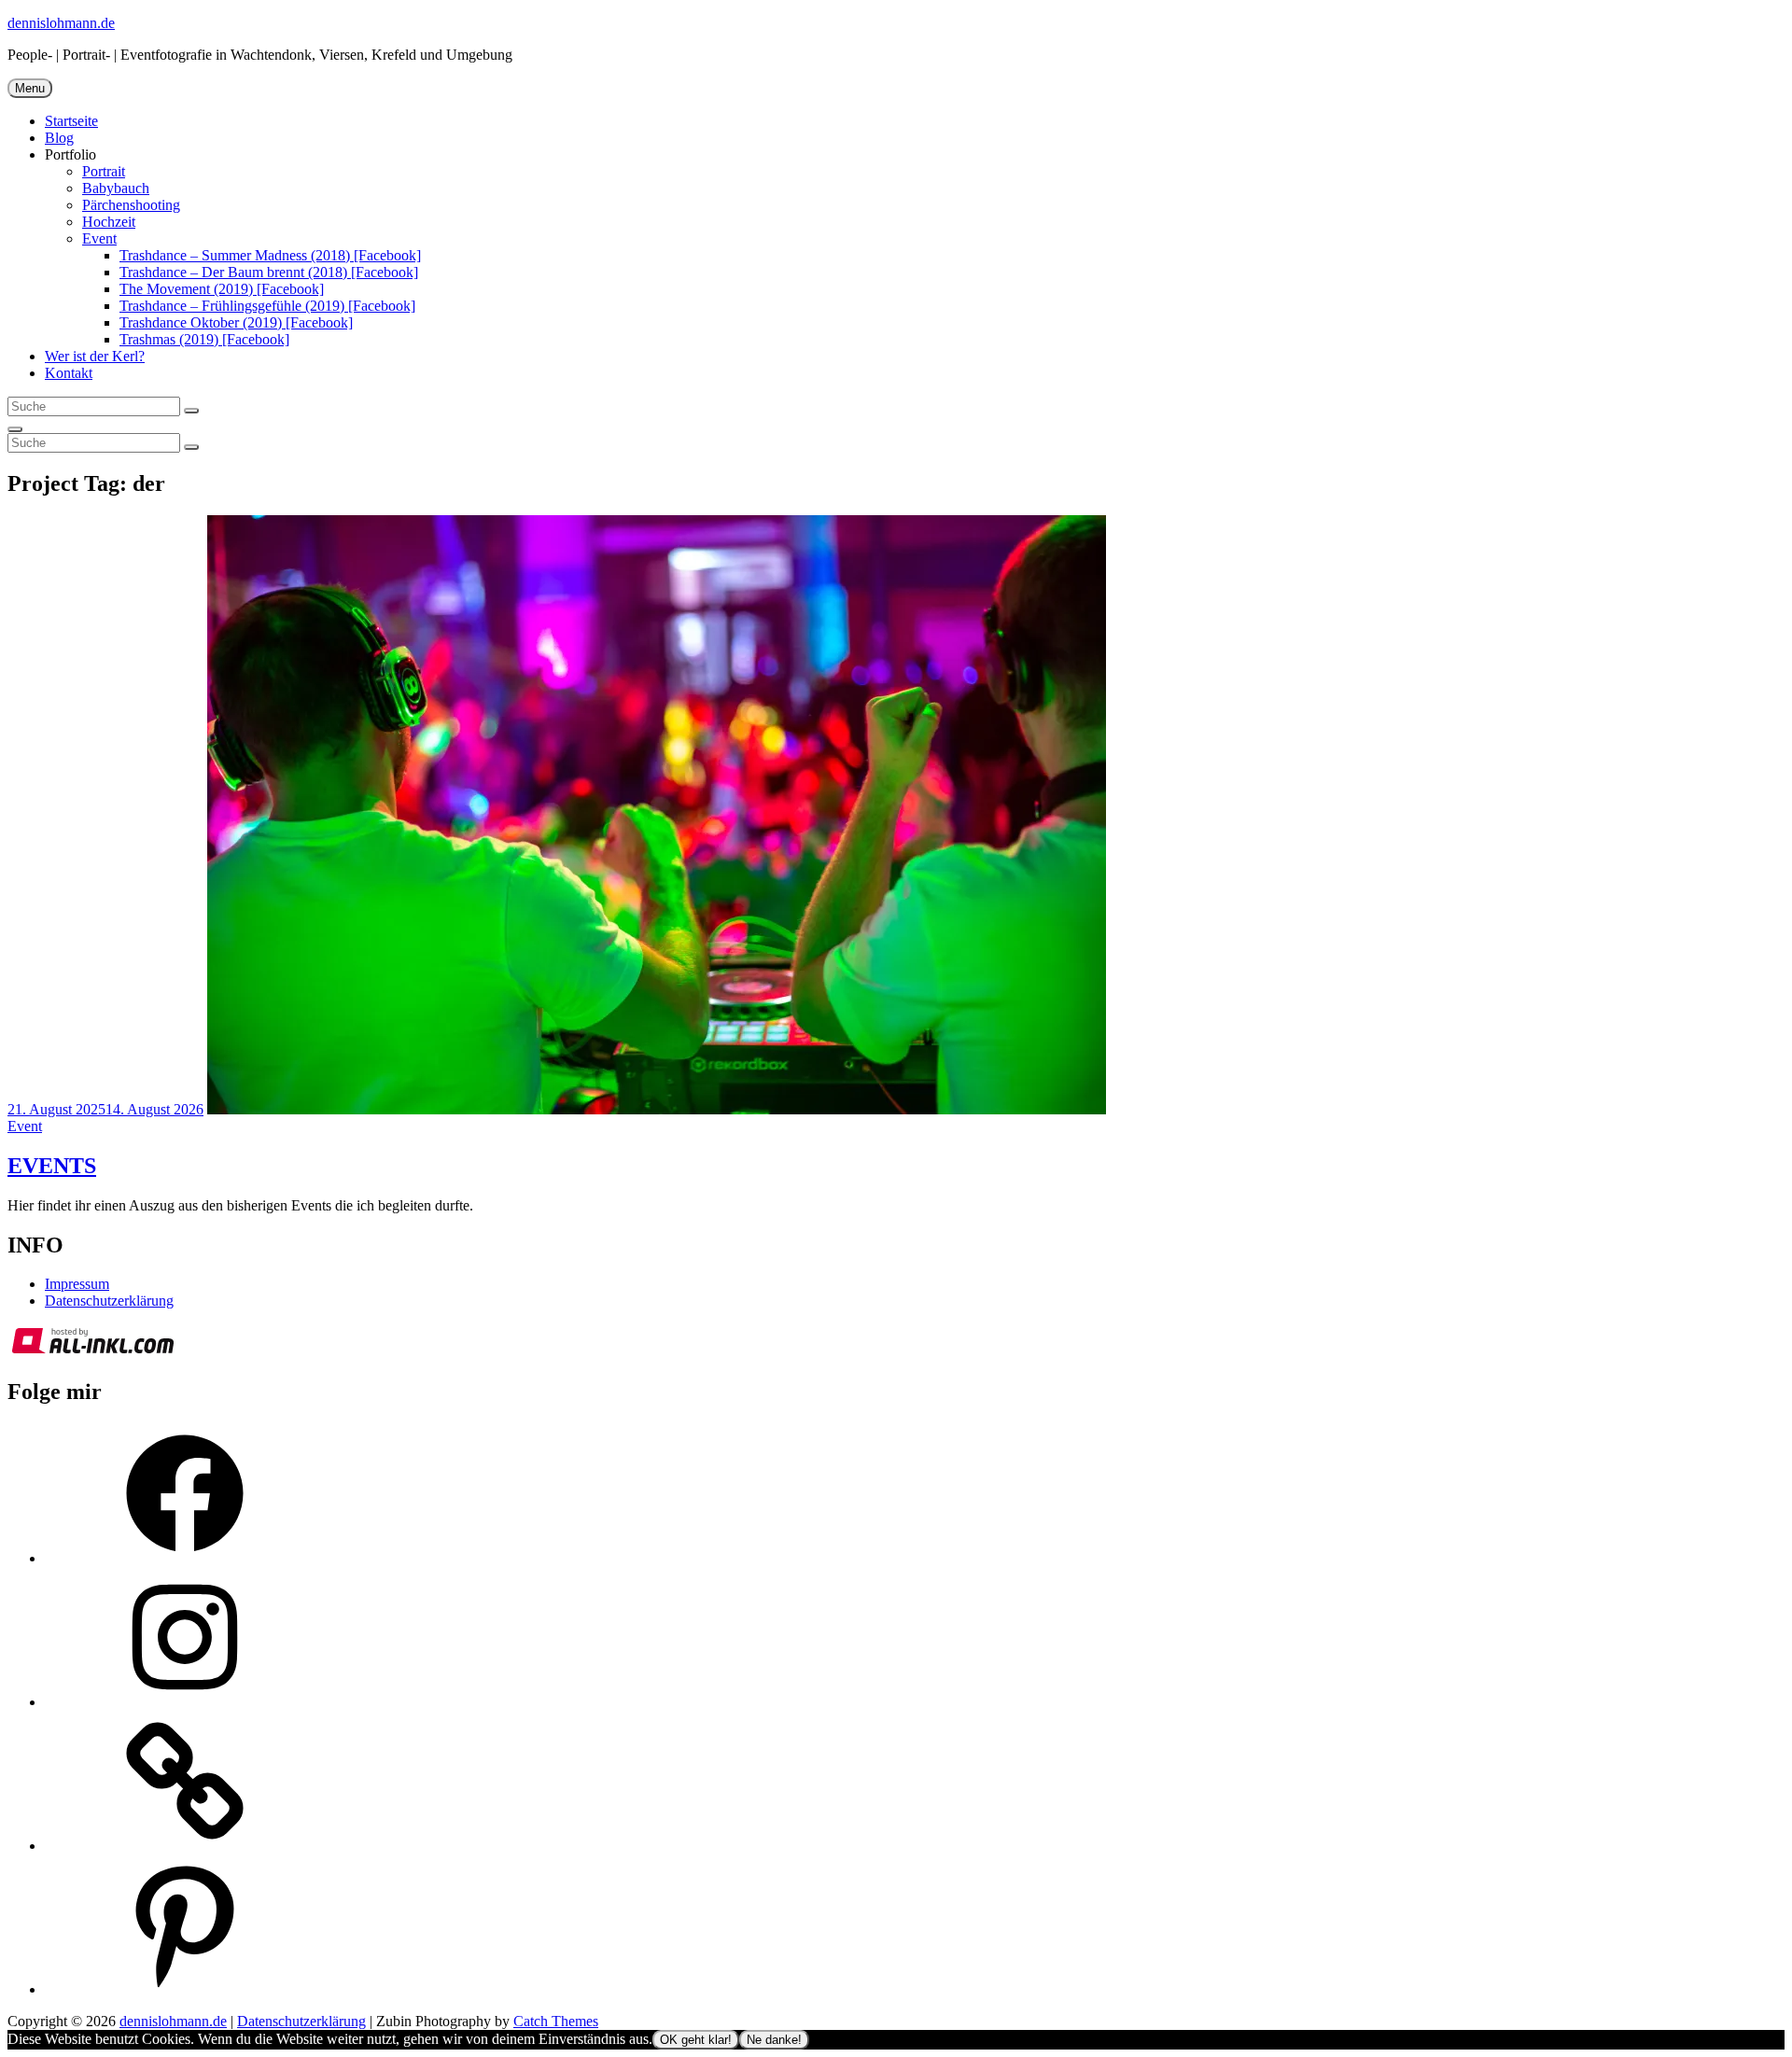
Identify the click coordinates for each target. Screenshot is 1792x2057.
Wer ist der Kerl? (95, 356)
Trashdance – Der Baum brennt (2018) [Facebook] (269, 272)
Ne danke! (774, 2040)
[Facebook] (185, 1558)
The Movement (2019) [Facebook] (222, 289)
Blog (59, 138)
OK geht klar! (696, 2040)
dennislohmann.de (61, 23)
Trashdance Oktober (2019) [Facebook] (236, 322)
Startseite (71, 121)
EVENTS (52, 1166)
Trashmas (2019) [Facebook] (204, 339)
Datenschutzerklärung (109, 1301)
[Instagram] (185, 1702)
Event (99, 238)
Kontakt (69, 373)
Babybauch (116, 188)
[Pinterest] (185, 1989)
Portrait (104, 171)
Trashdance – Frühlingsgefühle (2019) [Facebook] (267, 306)
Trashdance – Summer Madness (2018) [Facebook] (270, 255)
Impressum (77, 1284)
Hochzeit (109, 222)
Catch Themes (556, 2021)
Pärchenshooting (131, 205)
